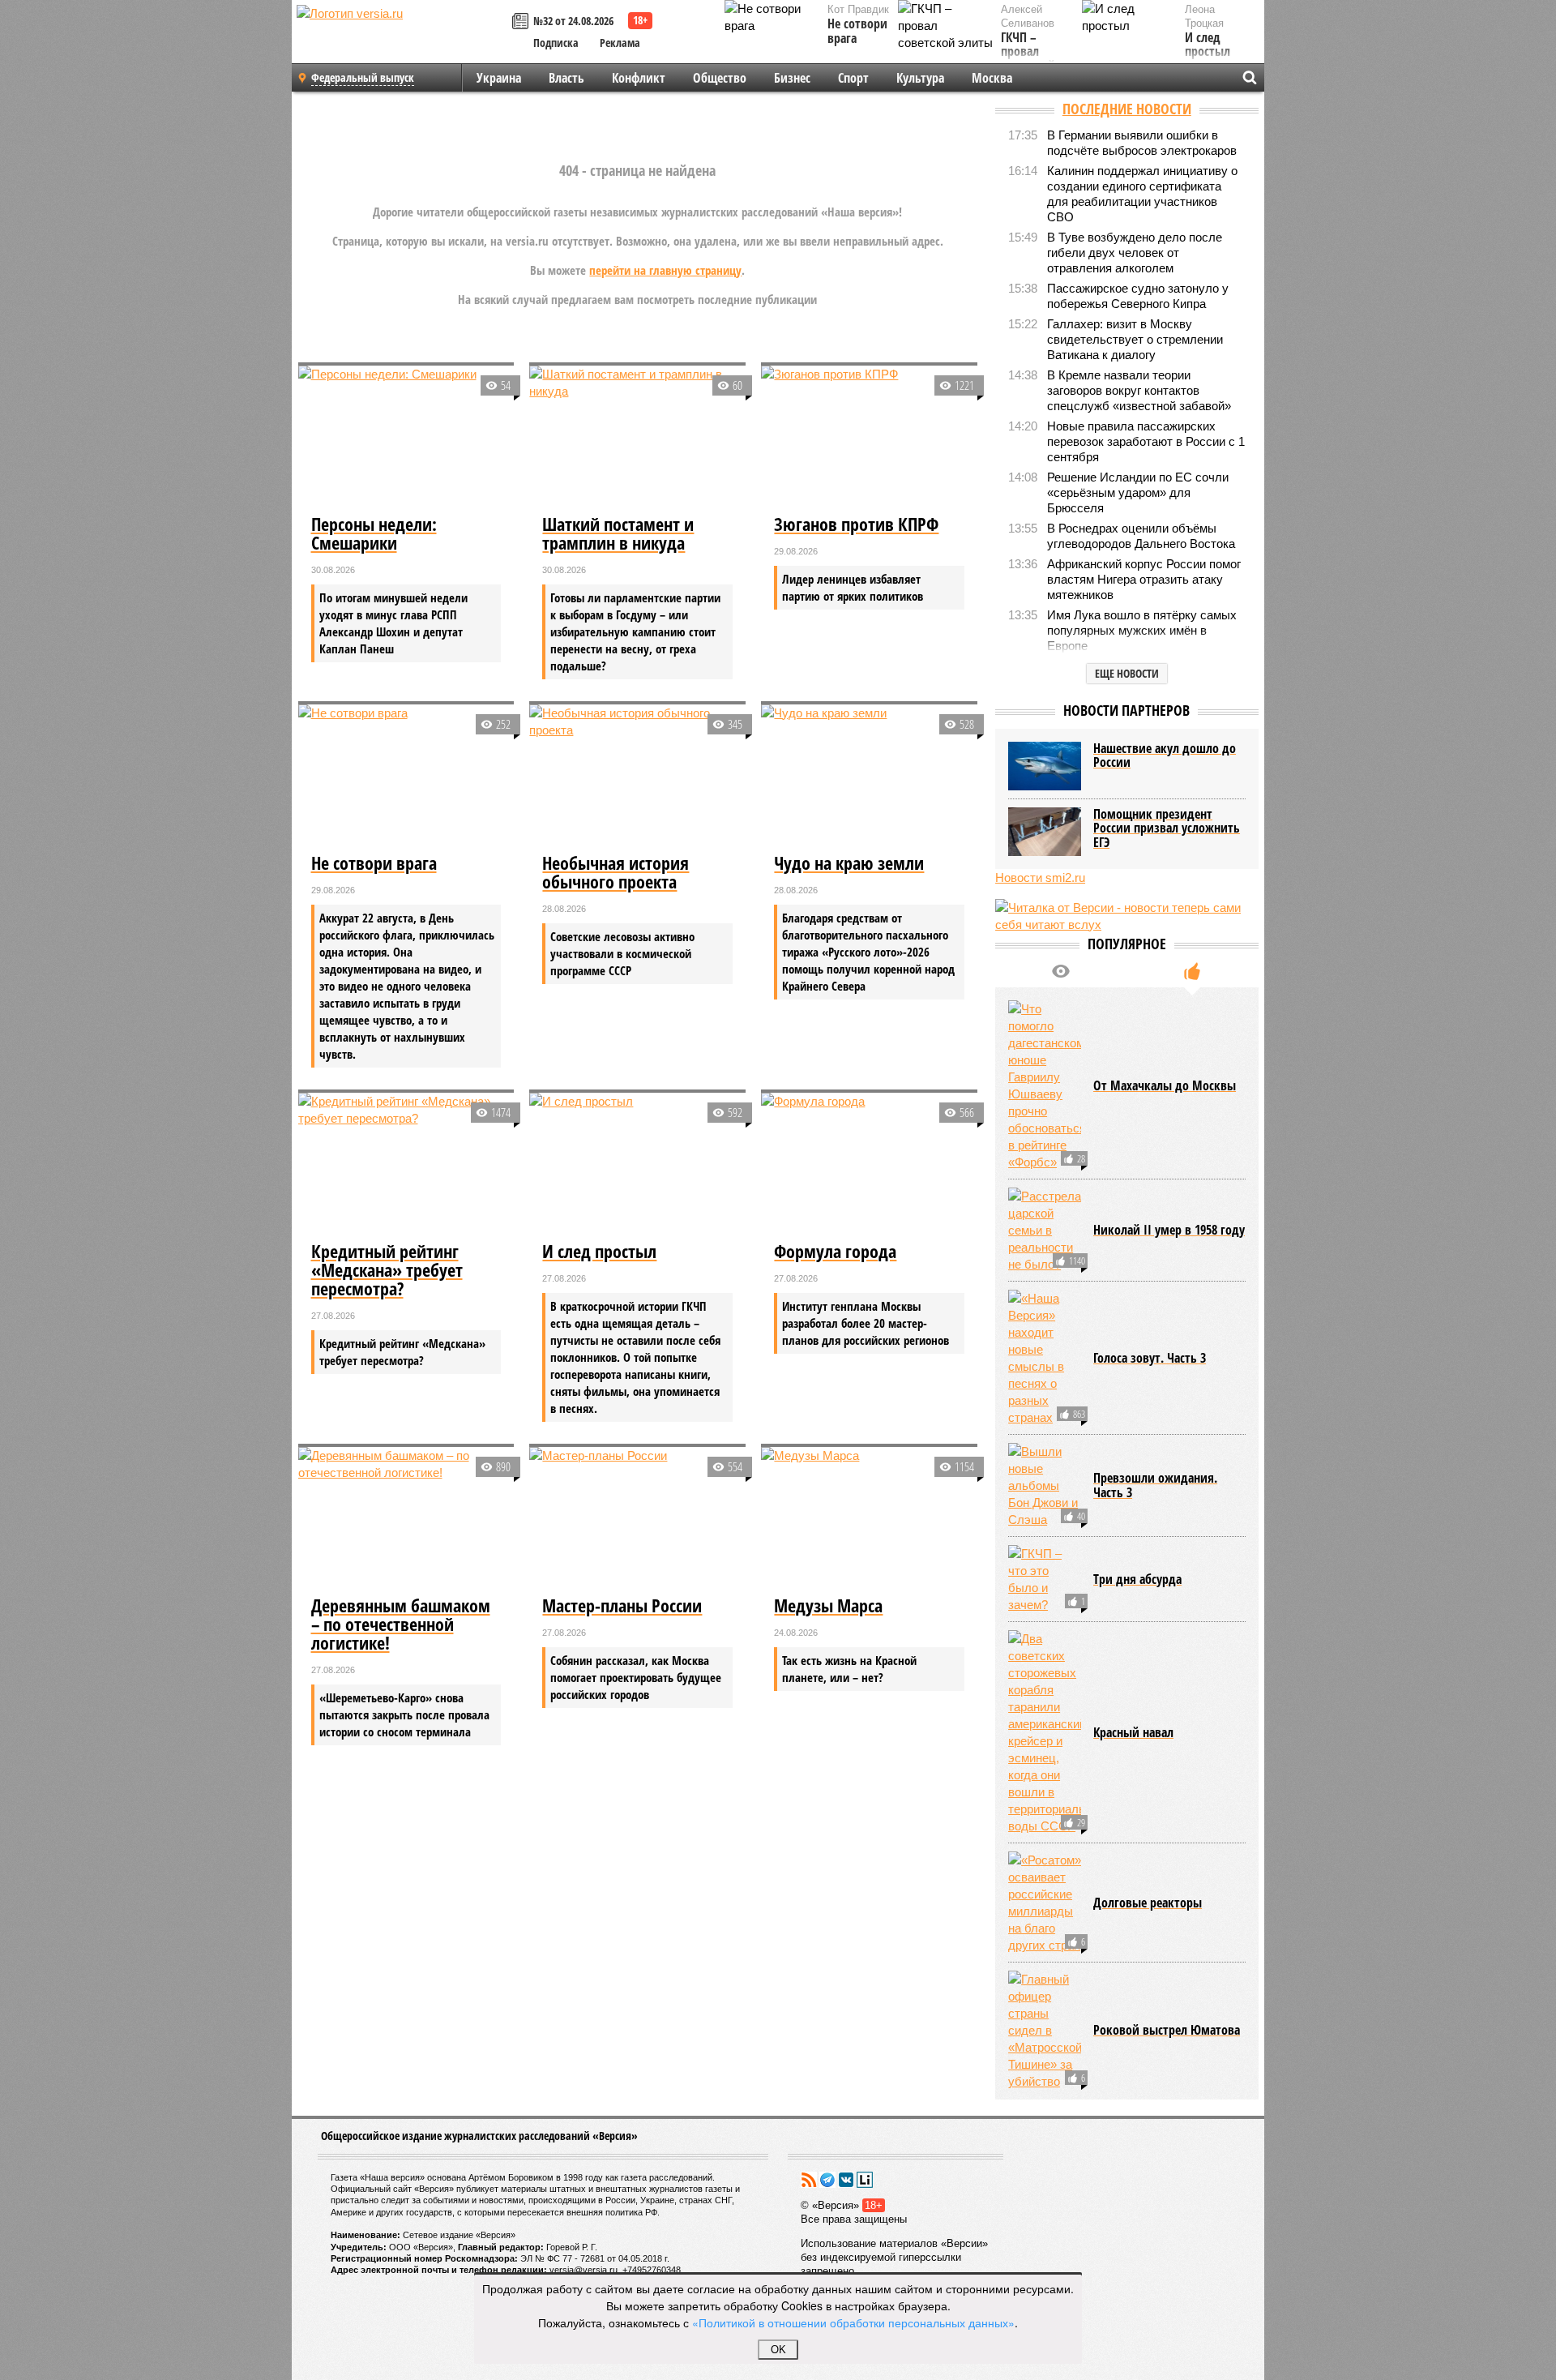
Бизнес (792, 78)
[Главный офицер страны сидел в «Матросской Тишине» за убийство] (1045, 2030)
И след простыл (1208, 45)
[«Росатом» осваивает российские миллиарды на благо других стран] (1045, 1903)
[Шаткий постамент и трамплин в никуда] (637, 438)
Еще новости (1127, 673)
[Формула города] (869, 1165)
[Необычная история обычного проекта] (637, 777)
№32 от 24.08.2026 (573, 21)
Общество (720, 78)
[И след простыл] (637, 1165)
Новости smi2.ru (1040, 878)
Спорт (853, 78)
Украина (499, 78)
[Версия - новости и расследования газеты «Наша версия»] (402, 39)
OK (778, 2350)
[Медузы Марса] (869, 1519)
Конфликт (639, 78)
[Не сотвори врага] (406, 777)
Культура (920, 78)
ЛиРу (865, 2180)
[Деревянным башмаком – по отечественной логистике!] (406, 1519)
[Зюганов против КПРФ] (869, 438)
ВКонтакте (846, 2180)
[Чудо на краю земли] (869, 777)
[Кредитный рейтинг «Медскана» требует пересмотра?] (406, 1165)
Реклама (620, 43)
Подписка (556, 43)
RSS (809, 2180)
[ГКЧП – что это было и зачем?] (1045, 1579)
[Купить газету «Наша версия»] (523, 22)
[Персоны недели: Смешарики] (406, 438)
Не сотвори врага (857, 31)
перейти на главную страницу (665, 270)
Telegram (827, 2180)
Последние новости (1127, 109)
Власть (566, 78)
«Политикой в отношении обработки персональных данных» (853, 2322)
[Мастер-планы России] (637, 1519)
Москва (992, 78)
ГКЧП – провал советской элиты (1028, 59)
